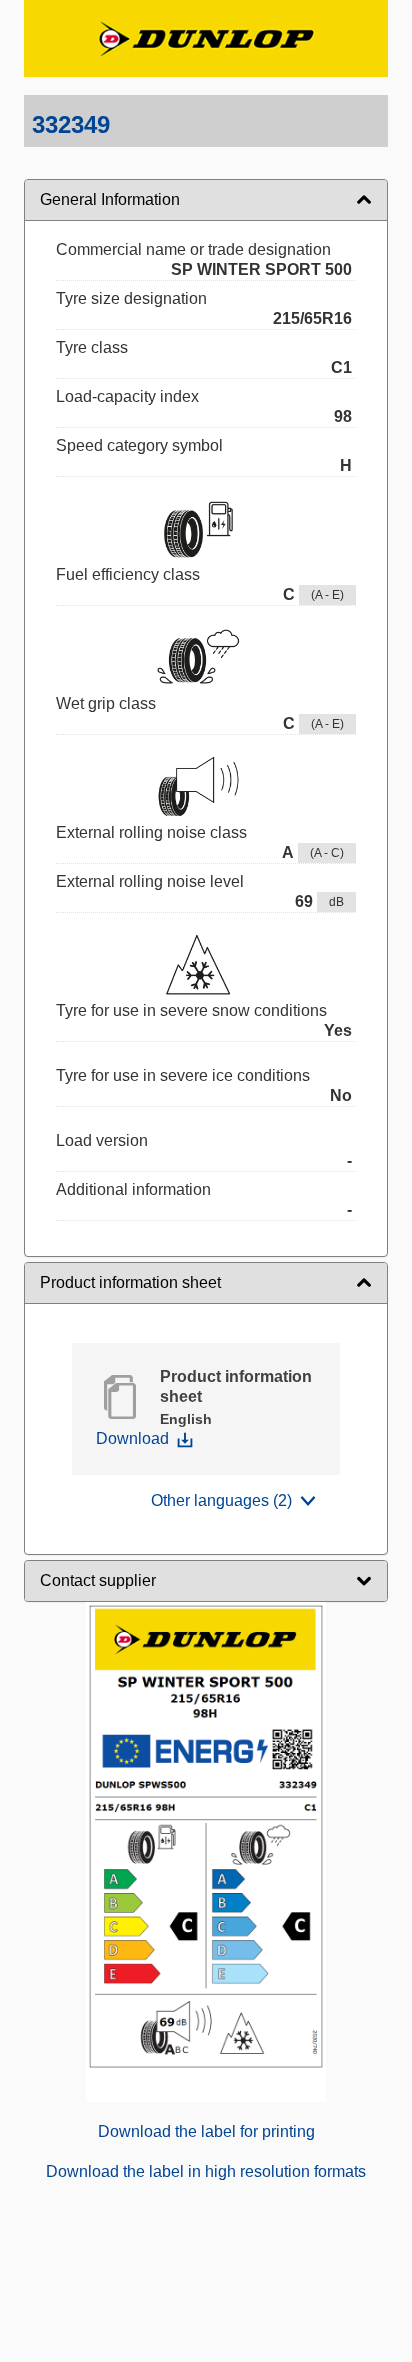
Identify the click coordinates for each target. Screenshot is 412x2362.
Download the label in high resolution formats (206, 2171)
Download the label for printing (206, 2131)
